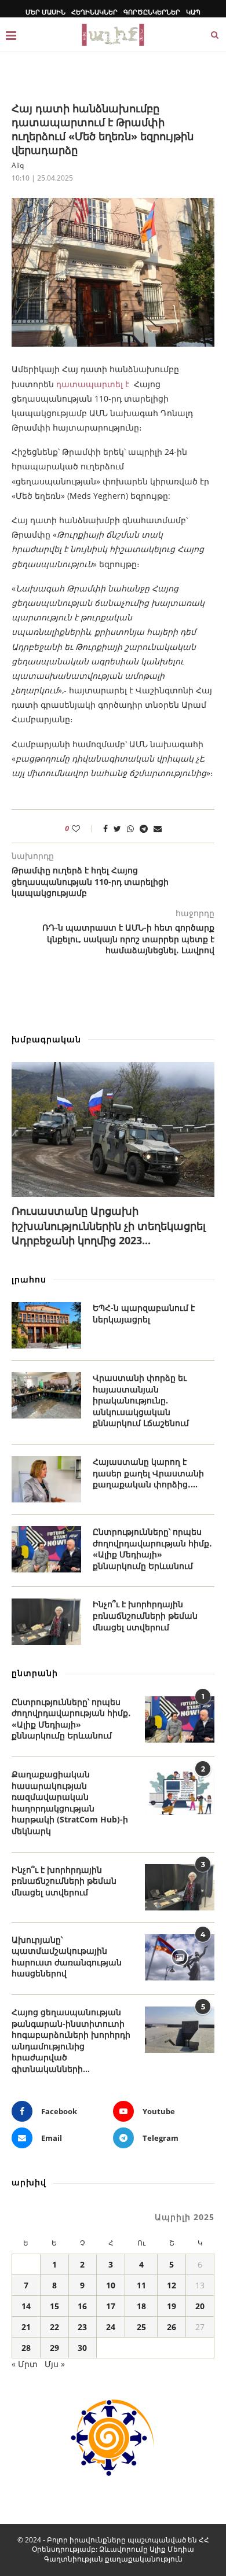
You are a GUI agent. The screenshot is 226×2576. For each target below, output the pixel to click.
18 (141, 2306)
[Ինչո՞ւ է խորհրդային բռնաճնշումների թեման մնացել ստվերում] (46, 1622)
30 (82, 2348)
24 (111, 2327)
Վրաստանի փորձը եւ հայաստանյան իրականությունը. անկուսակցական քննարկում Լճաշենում (141, 1400)
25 (141, 2327)
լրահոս (29, 1279)
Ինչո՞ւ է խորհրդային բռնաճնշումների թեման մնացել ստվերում (145, 1615)
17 (111, 2306)
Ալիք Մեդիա (172, 2549)
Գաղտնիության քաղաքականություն (113, 2559)
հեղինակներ (94, 12)
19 (172, 2306)
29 (54, 2348)
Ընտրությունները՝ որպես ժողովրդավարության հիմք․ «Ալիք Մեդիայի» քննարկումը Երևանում (152, 1549)
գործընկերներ (152, 12)
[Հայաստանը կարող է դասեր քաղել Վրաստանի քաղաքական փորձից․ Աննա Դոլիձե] (46, 1479)
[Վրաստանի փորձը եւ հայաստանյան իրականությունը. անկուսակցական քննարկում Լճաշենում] (46, 1395)
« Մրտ (25, 2364)
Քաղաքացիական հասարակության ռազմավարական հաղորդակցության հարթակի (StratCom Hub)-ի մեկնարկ (70, 1803)
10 (111, 2285)
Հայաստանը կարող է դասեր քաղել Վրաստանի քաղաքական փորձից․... (148, 1473)
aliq (18, 165)
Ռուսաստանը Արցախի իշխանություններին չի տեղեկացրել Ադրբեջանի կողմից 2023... (109, 1225)
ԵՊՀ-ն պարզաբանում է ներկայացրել (144, 1313)
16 (82, 2306)
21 (26, 2327)
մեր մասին (45, 12)
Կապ (193, 12)
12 (172, 2285)
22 (54, 2327)
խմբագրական (46, 1039)
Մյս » (55, 2364)
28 (26, 2348)
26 (172, 2327)
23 (82, 2327)
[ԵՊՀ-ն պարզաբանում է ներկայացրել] (46, 1325)
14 (26, 2306)
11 (141, 2285)
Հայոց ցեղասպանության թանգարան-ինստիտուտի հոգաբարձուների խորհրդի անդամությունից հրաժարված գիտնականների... (71, 2040)
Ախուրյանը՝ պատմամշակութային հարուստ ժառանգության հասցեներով (67, 1957)
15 (54, 2306)
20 (200, 2306)
